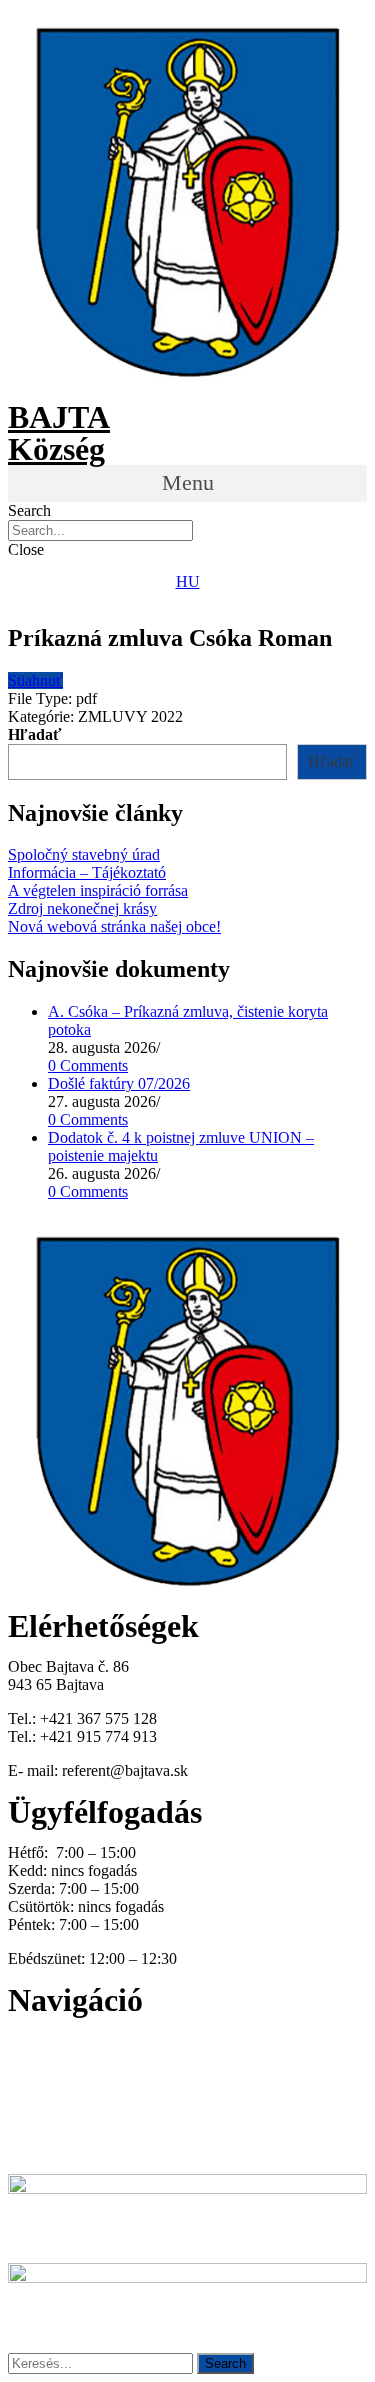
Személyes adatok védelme (93, 2148)
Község (56, 449)
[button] (187, 483)
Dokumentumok (59, 2076)
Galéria (31, 2112)
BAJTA (59, 417)
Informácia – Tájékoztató (87, 872)
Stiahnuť (35, 680)
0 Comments (88, 1065)
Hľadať (34, 734)
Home (29, 2040)
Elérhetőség (45, 2130)
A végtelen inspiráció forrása (98, 890)
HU (188, 581)
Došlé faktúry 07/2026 (119, 1083)
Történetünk (46, 2094)
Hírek (26, 2058)
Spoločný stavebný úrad (84, 854)
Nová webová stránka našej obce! (114, 926)
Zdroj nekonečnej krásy (82, 908)
